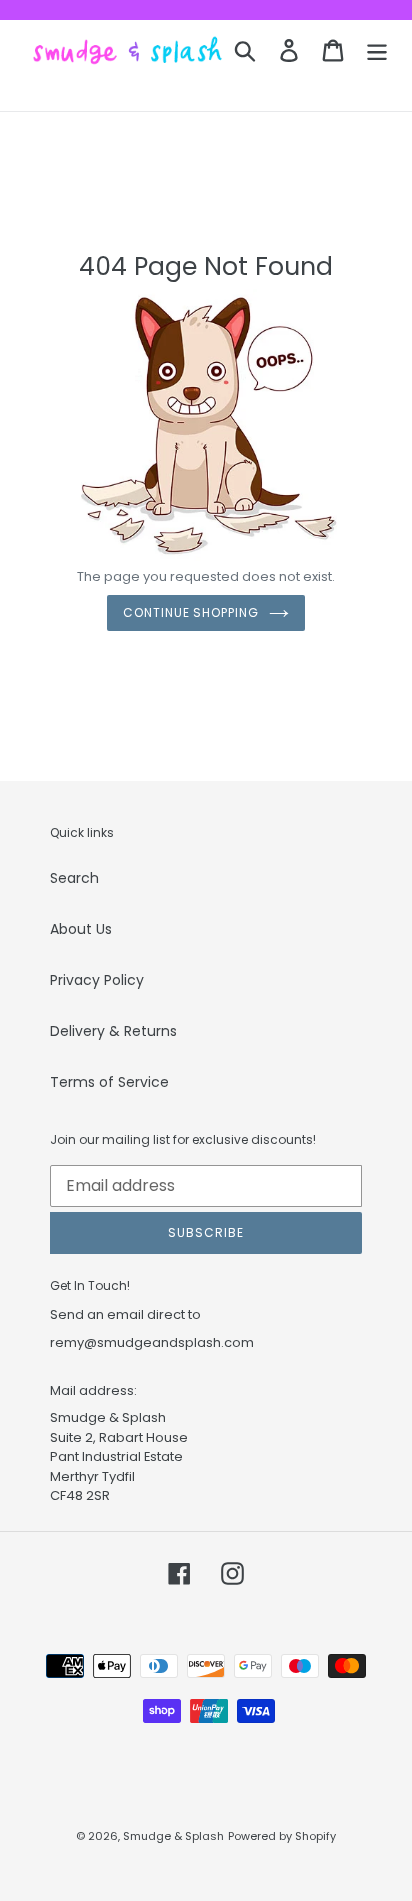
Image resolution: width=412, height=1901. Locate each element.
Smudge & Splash (173, 1836)
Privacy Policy (97, 980)
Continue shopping (191, 612)
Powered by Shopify (282, 1836)
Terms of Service (109, 1082)
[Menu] (377, 50)
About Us (81, 929)
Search (74, 878)
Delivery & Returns (113, 1031)
